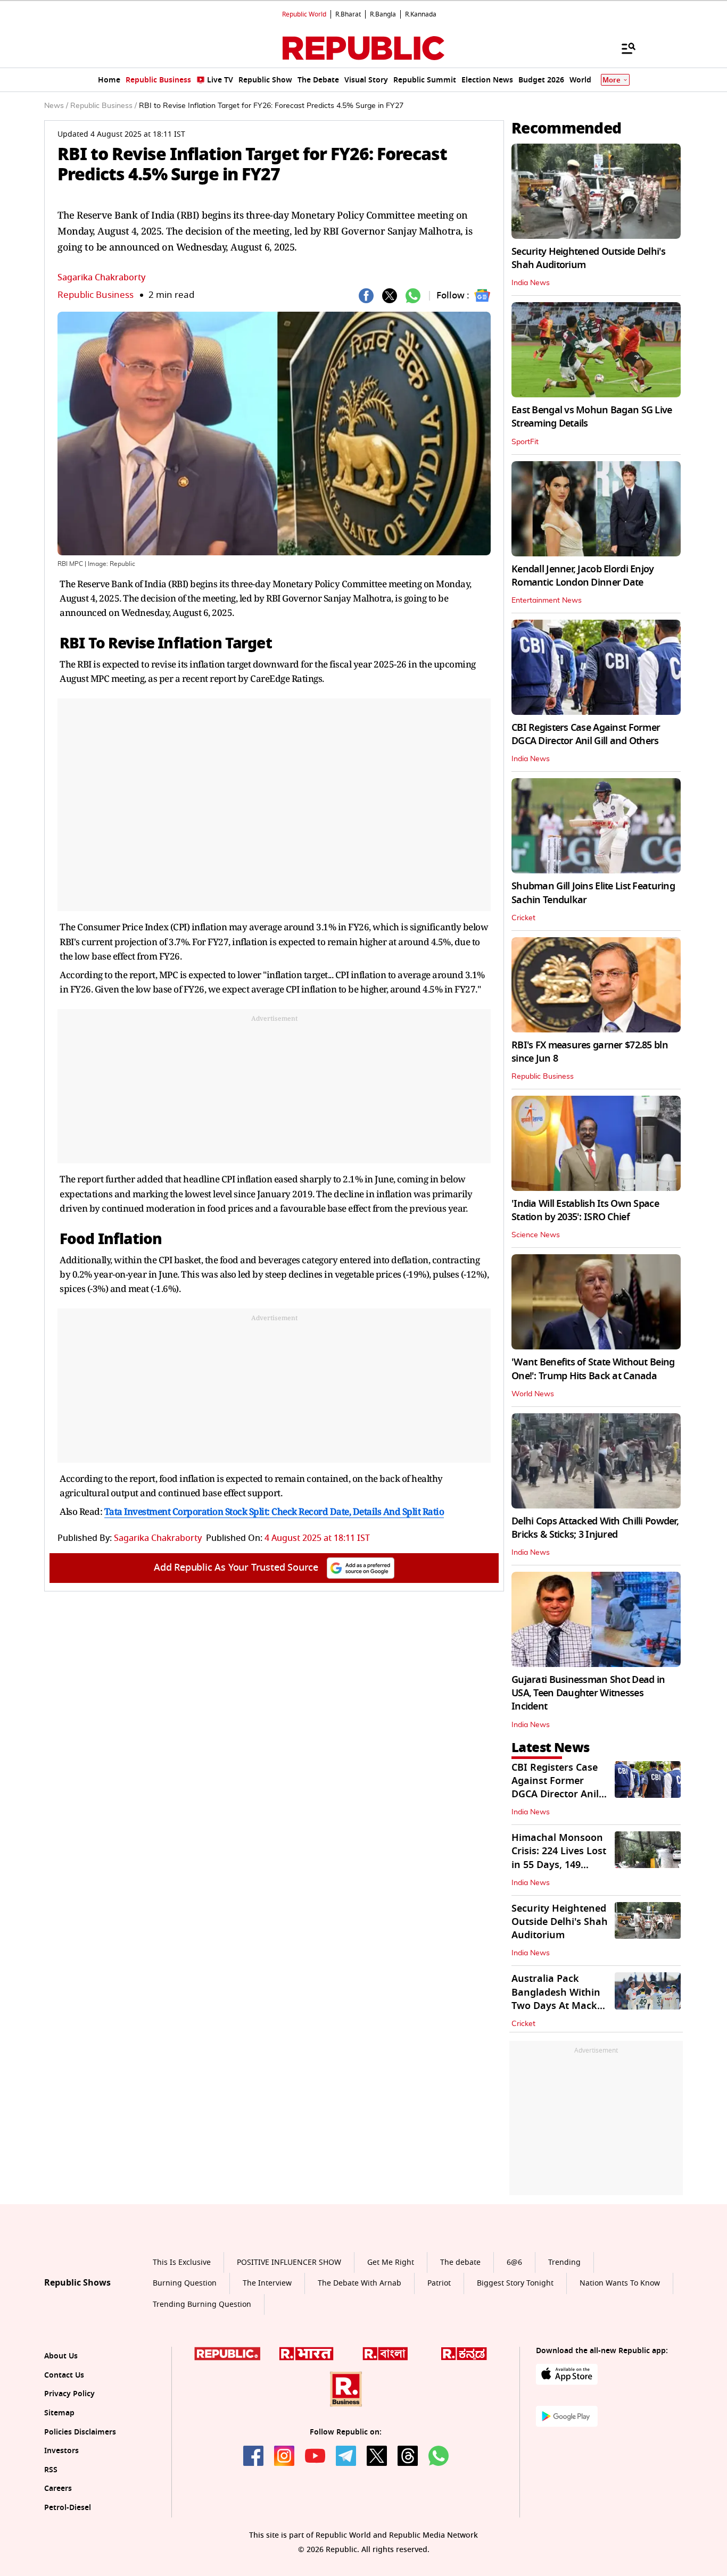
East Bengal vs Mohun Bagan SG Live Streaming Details (592, 417)
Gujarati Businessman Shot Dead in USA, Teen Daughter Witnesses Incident (588, 1693)
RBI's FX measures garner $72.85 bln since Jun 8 (590, 1052)
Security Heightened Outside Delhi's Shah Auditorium (588, 258)
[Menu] (623, 48)
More (612, 80)
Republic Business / (104, 106)
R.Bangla (383, 14)
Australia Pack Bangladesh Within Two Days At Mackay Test (560, 1999)
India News (531, 283)
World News (533, 1394)
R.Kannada (421, 14)
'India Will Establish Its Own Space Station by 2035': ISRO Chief (585, 1210)
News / (56, 106)
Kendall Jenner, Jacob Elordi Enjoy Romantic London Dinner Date (583, 576)
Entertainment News (547, 601)
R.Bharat (348, 14)
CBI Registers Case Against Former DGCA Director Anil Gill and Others (586, 734)
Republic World (304, 14)
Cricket (523, 918)
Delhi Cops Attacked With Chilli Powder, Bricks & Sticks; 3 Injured (595, 1528)
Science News (536, 1235)
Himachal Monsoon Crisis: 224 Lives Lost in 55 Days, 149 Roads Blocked (559, 1858)
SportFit (525, 442)
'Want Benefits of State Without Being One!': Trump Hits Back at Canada (593, 1369)
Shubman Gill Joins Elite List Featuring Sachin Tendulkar (593, 893)
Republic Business (96, 295)
